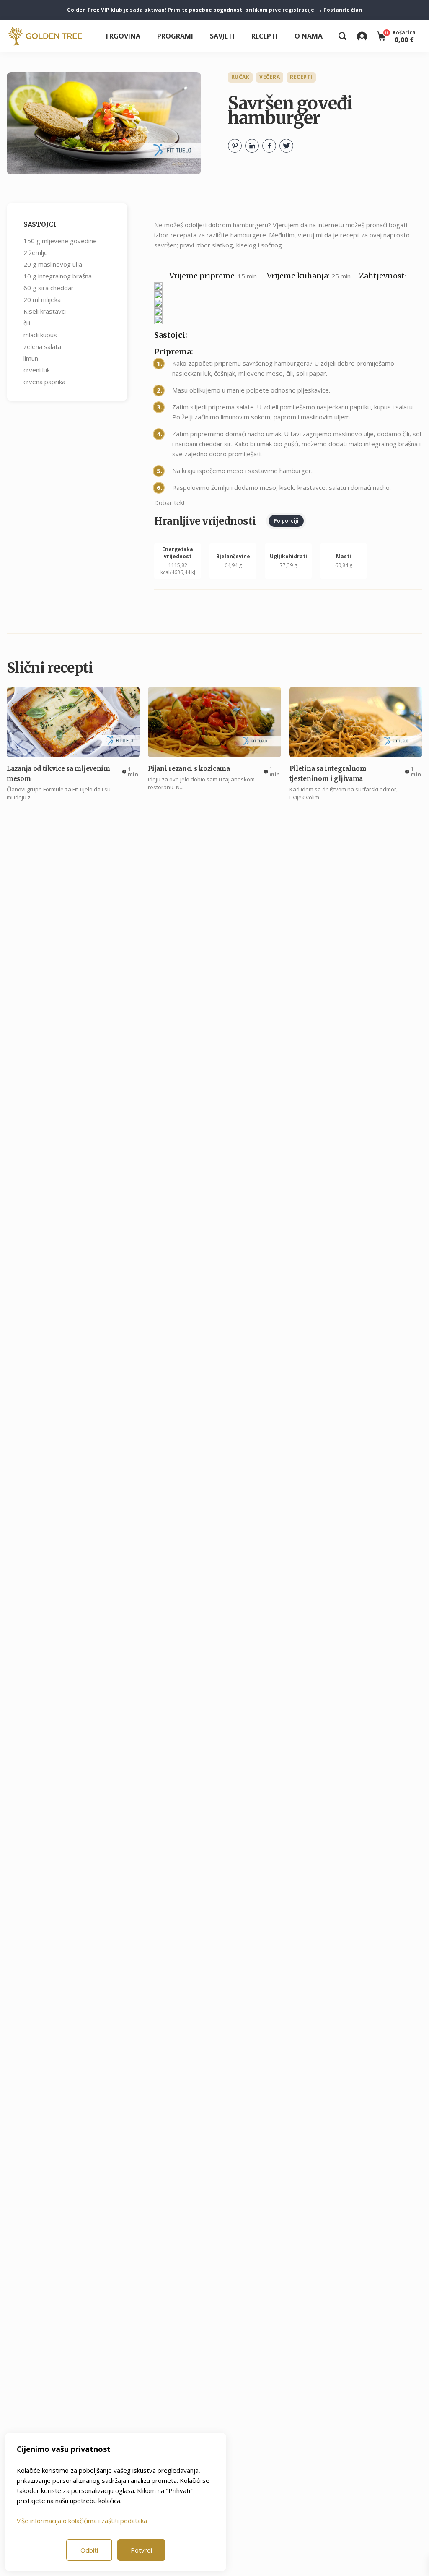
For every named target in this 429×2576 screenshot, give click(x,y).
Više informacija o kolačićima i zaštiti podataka (82, 2521)
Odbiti (89, 2550)
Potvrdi (141, 2550)
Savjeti (222, 36)
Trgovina (123, 36)
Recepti (265, 36)
